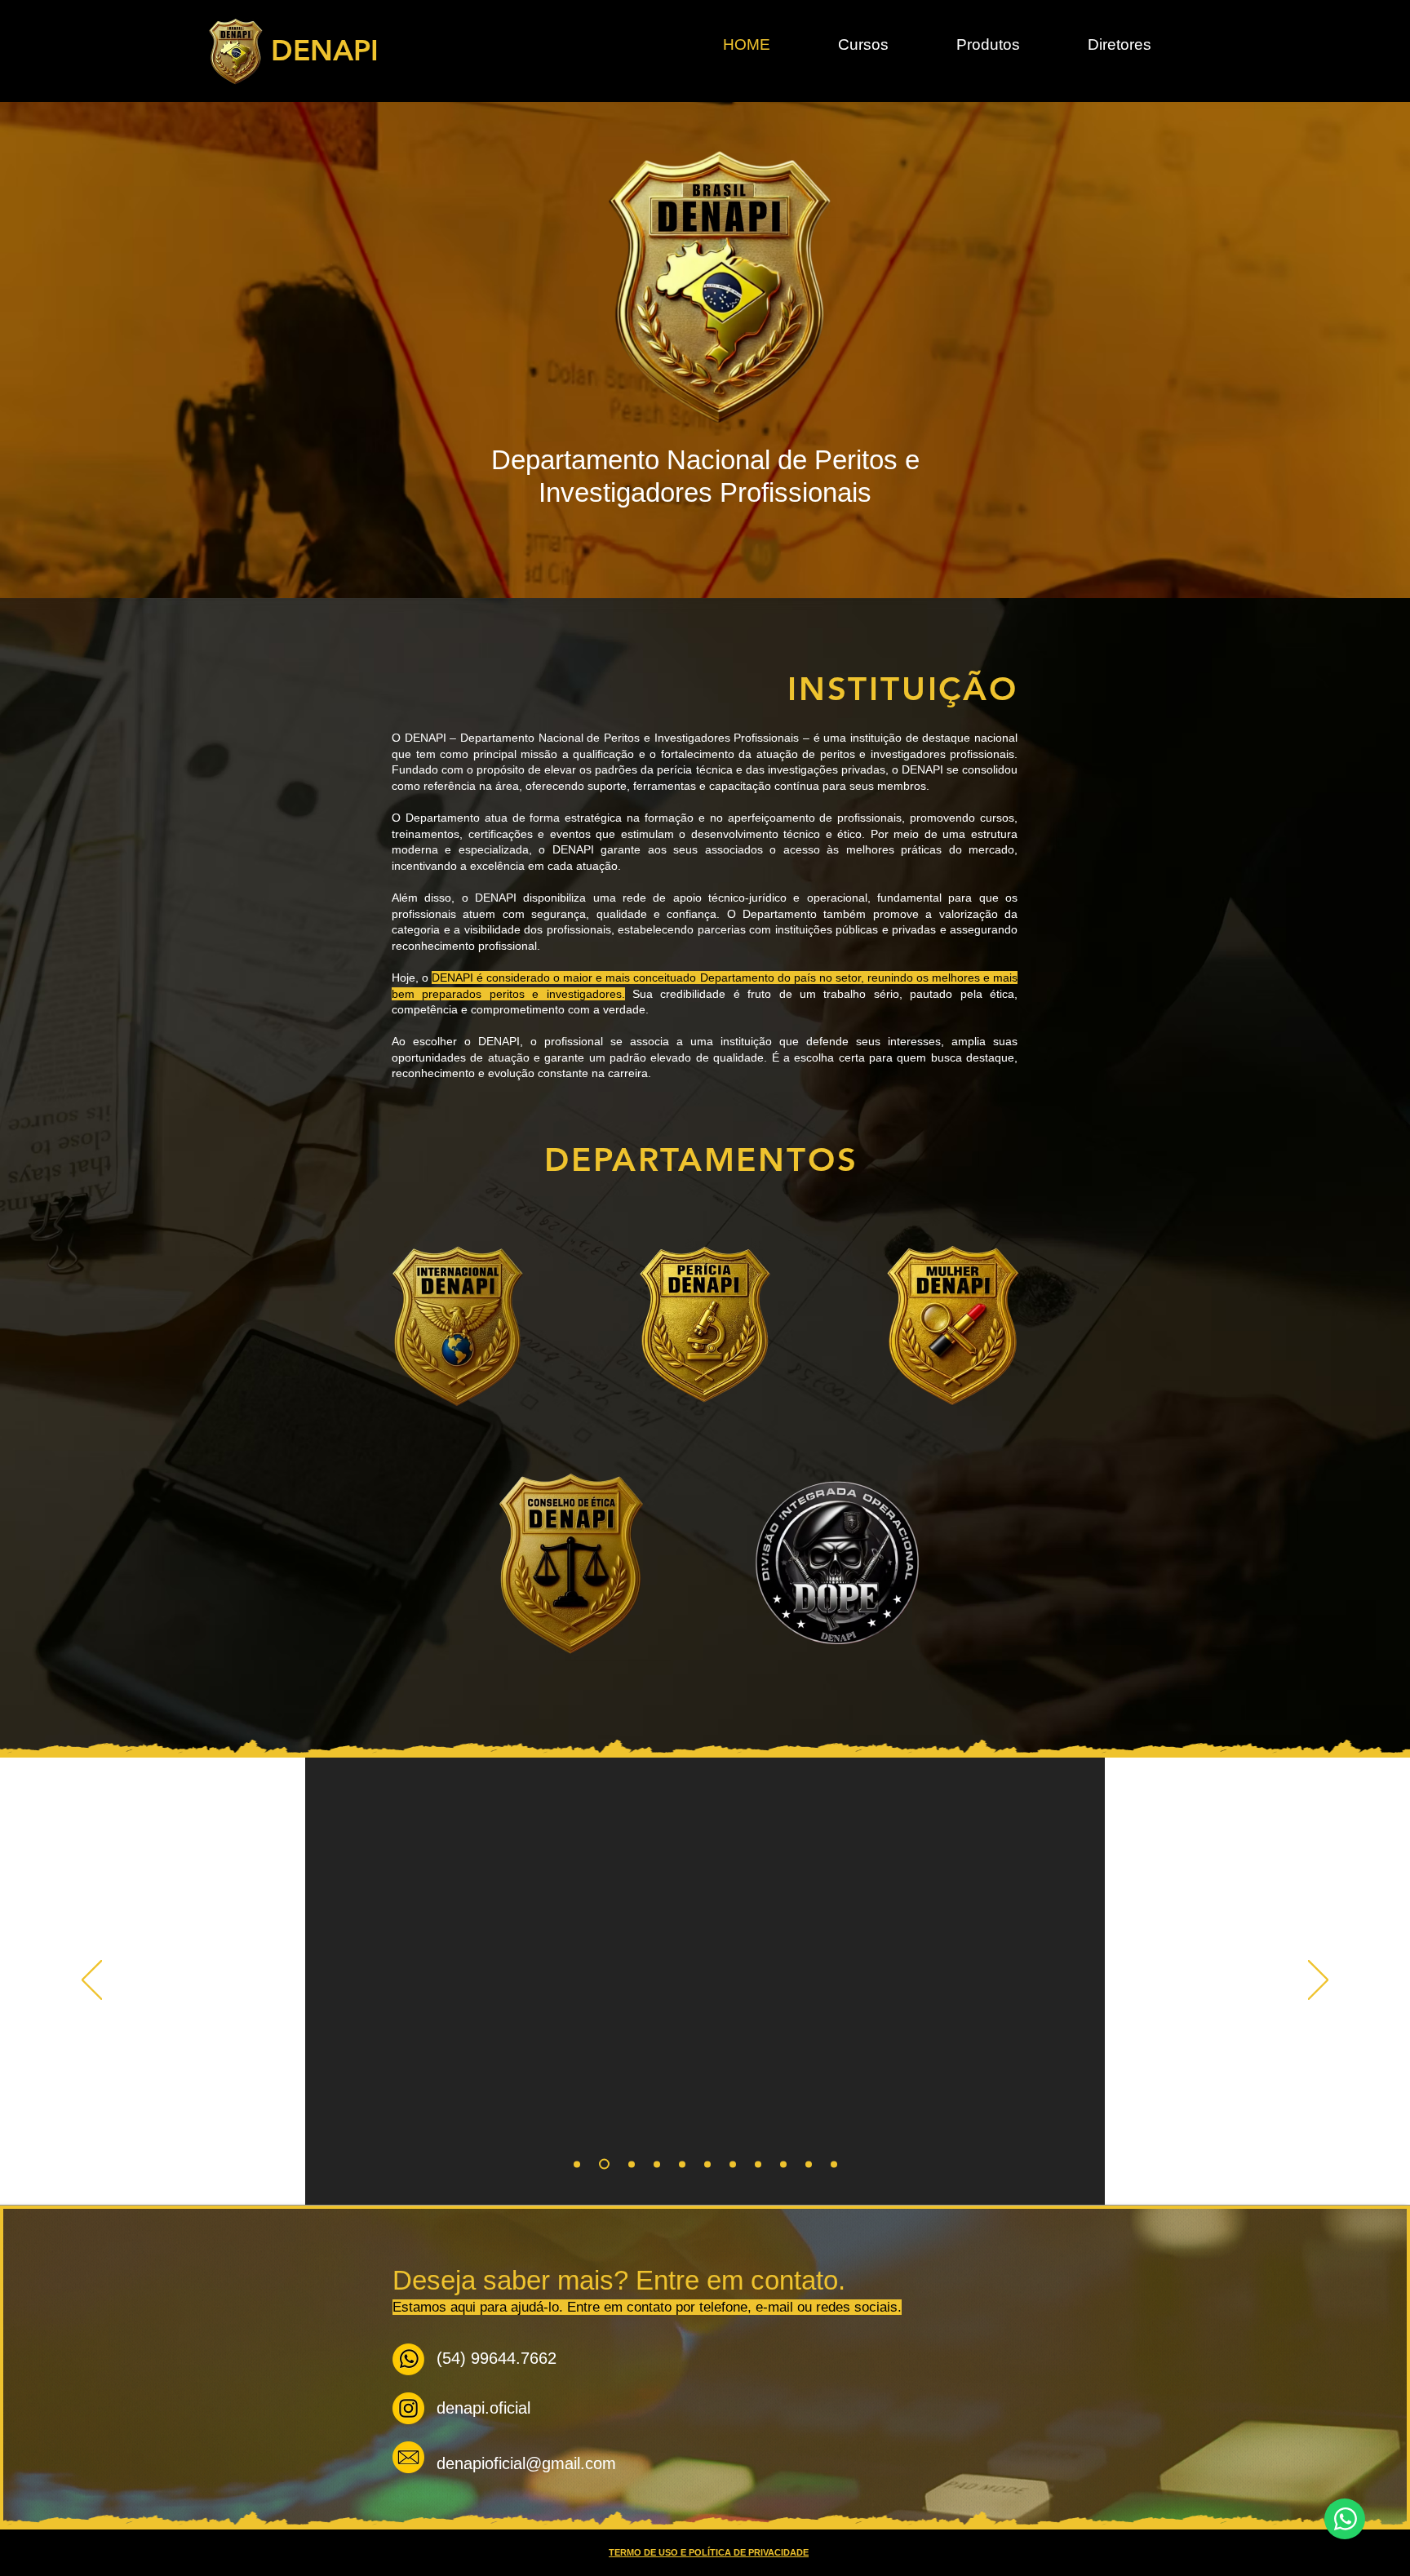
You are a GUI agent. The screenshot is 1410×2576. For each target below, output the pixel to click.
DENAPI (325, 50)
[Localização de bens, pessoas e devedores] (733, 2164)
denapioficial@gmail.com (526, 2463)
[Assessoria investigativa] (809, 2164)
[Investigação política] (657, 2164)
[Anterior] (92, 1981)
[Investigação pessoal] (577, 2164)
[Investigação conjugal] (602, 2164)
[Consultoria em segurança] (834, 2164)
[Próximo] (1318, 1981)
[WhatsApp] (1345, 2519)
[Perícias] (783, 2164)
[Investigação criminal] (682, 2164)
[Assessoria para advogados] (707, 2164)
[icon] (408, 2359)
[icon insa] (408, 2408)
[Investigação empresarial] (630, 2164)
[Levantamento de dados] (758, 2164)
